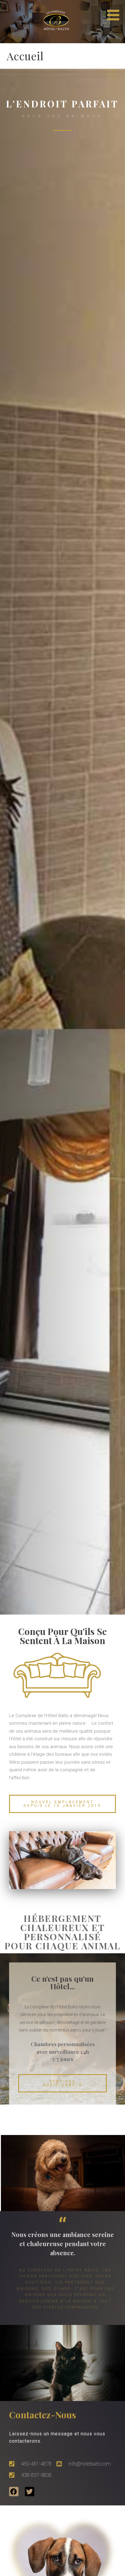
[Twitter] (30, 2492)
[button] (115, 11)
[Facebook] (14, 2492)
